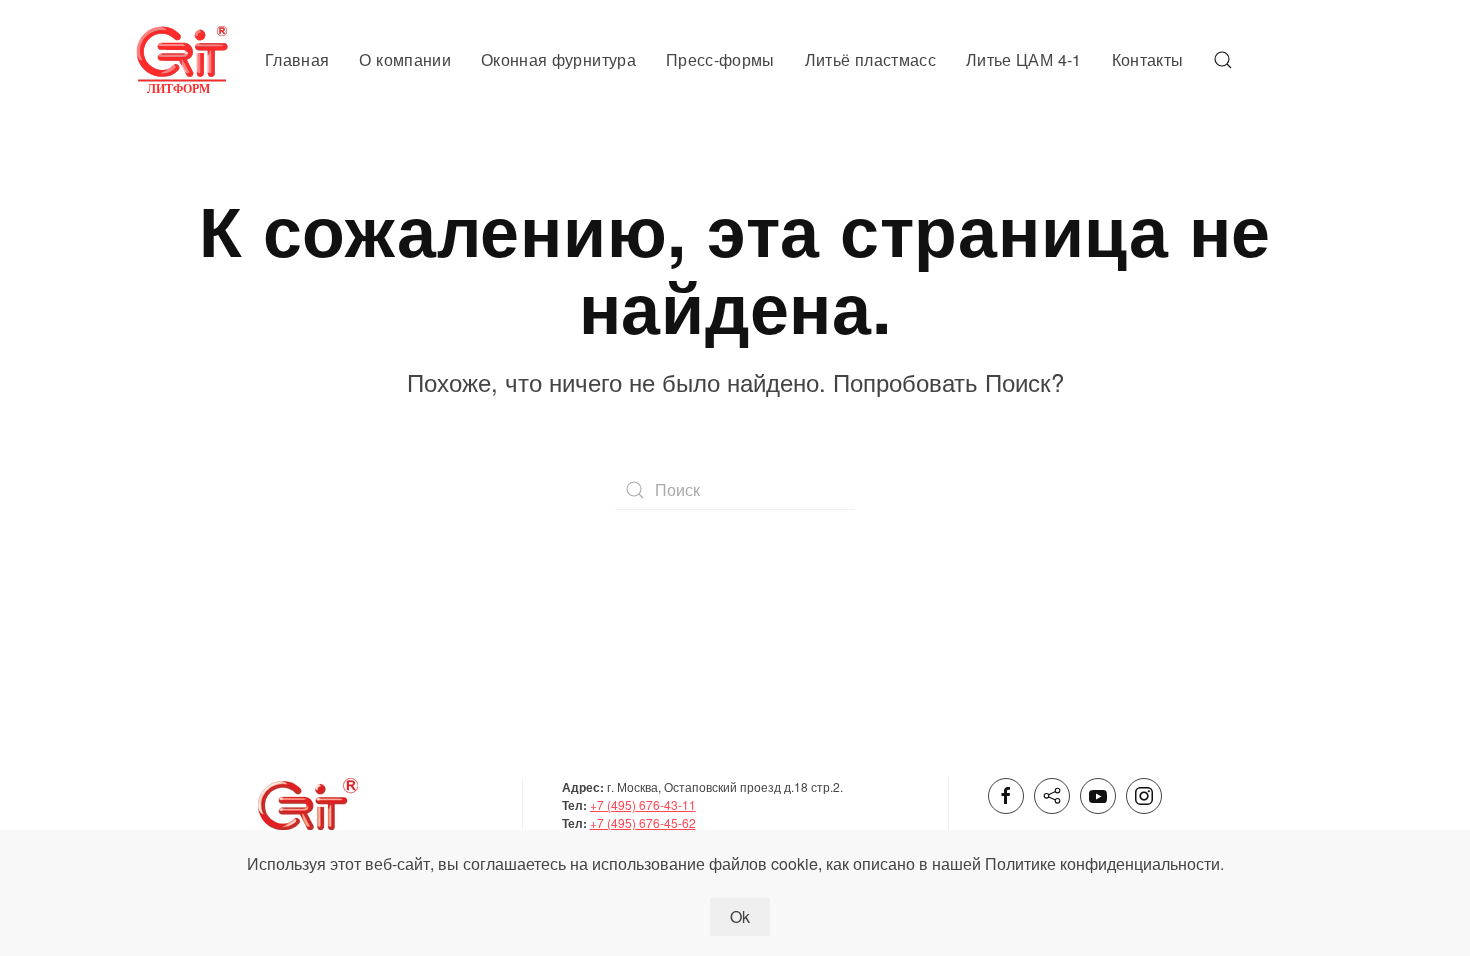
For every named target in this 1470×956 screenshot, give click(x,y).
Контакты (1148, 59)
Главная (297, 59)
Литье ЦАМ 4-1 (1024, 59)
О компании (405, 59)
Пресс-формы (720, 59)
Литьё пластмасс (870, 59)
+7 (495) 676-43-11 (643, 804)
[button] (1223, 60)
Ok (740, 916)
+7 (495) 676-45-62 (643, 822)
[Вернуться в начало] (185, 60)
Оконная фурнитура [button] (558, 59)
